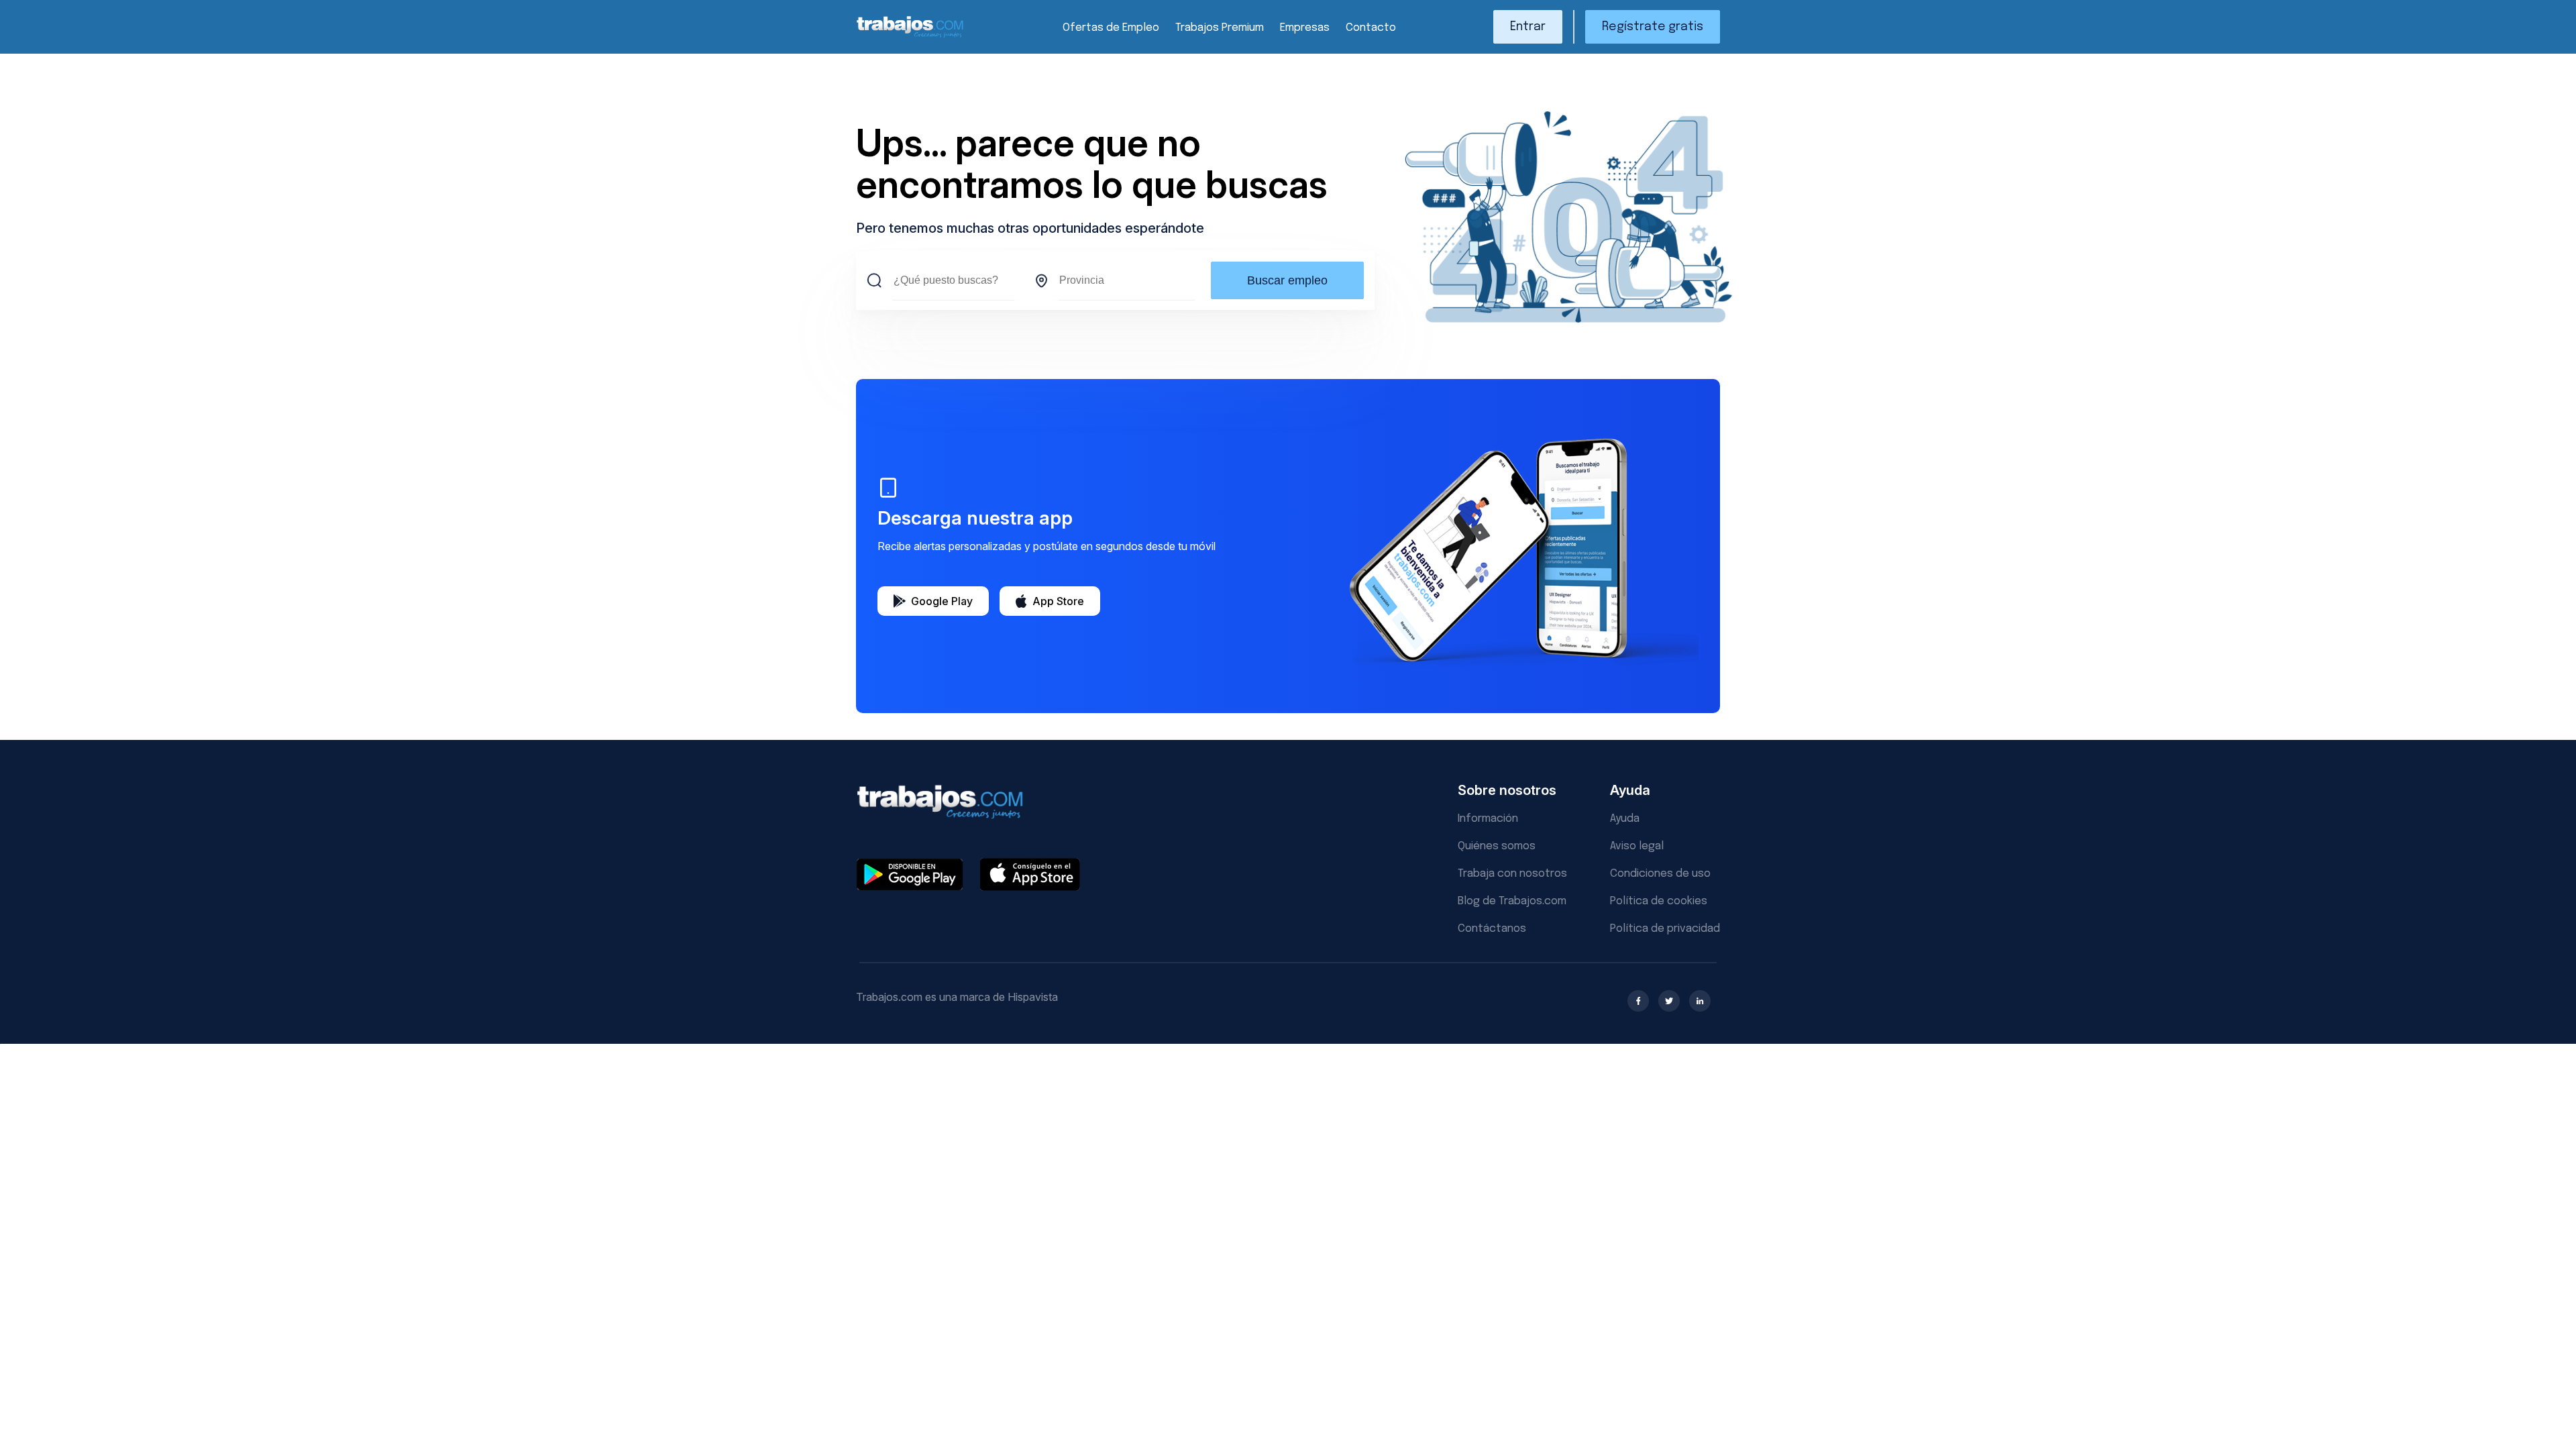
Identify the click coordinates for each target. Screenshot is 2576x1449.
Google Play (942, 601)
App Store (1058, 601)
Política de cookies (1659, 901)
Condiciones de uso (1660, 874)
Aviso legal (1637, 846)
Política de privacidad (1665, 929)
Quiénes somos (1497, 846)
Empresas (1305, 28)
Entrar (1528, 27)
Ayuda (1625, 819)
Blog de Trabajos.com (1512, 901)
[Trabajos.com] (910, 36)
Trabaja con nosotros (1512, 874)
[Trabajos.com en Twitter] (1669, 1001)
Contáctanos (1492, 929)
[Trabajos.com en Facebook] (1638, 1001)
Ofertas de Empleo (1111, 28)
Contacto (1371, 28)
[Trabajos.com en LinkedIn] (1700, 1001)
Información (1488, 819)
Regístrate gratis (1653, 27)
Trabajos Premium (1220, 28)
